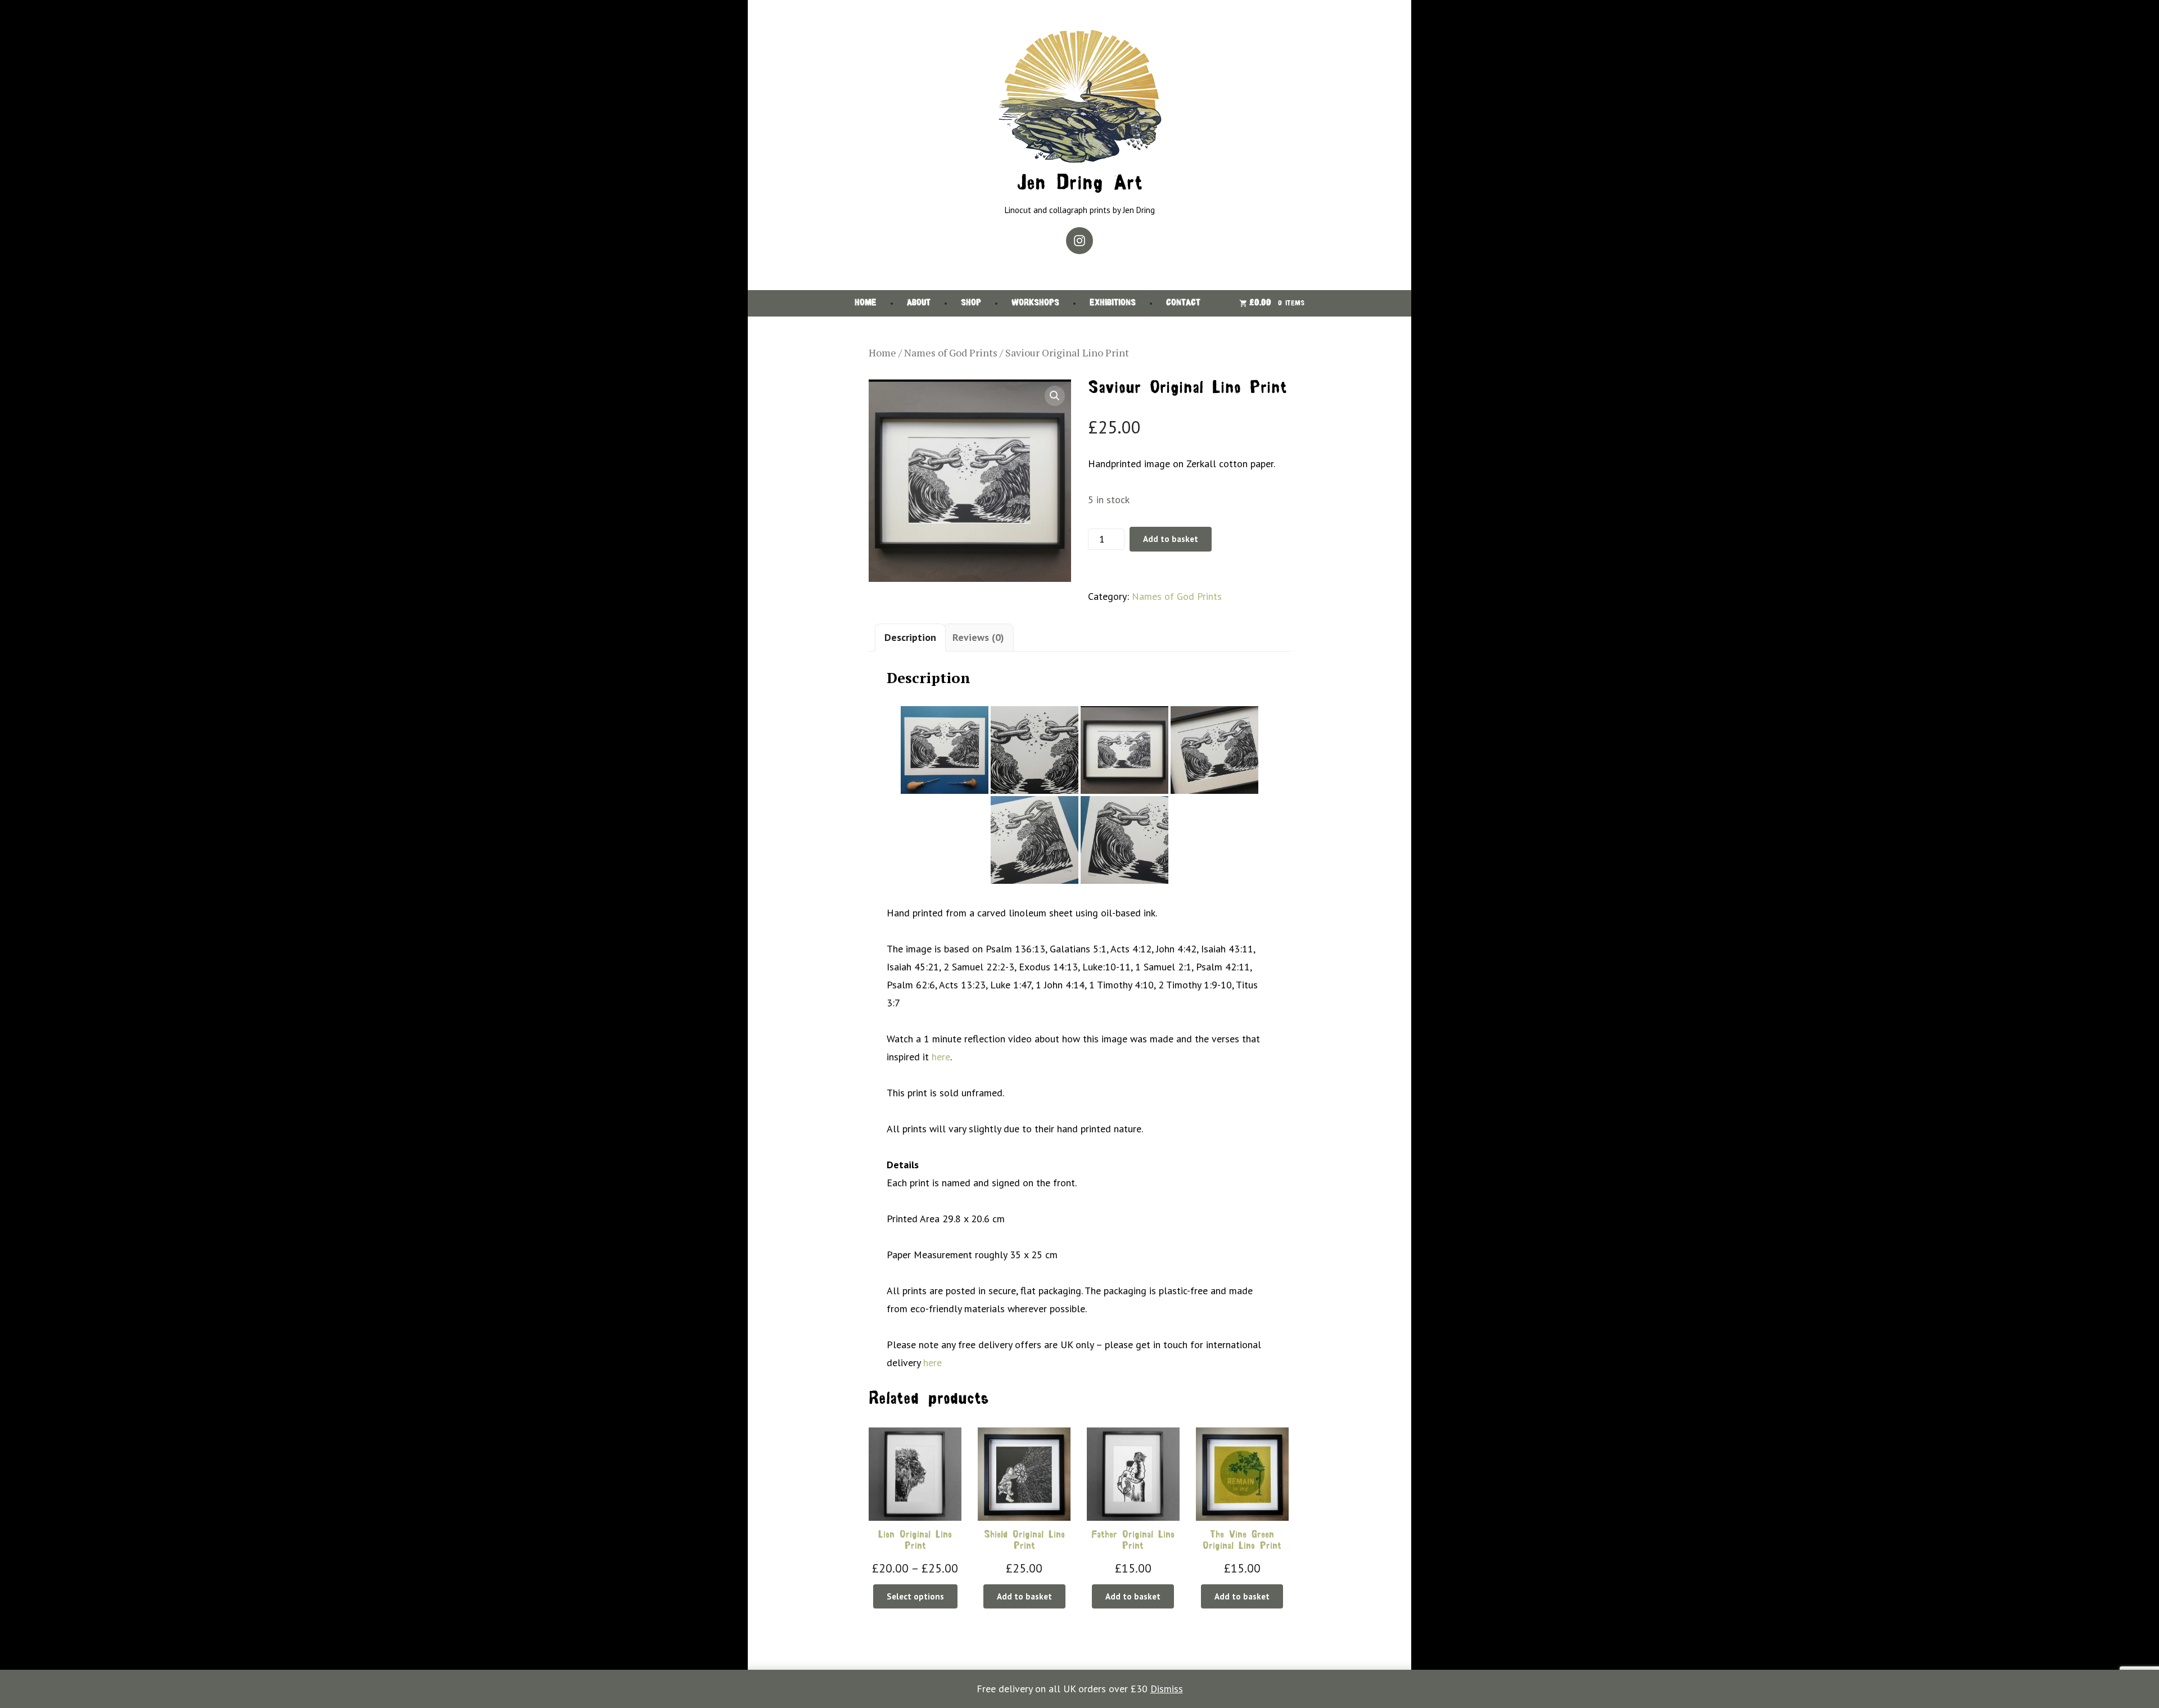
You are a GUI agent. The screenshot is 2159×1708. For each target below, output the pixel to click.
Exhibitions (1113, 303)
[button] (1055, 396)
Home (866, 303)
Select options (915, 1596)
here (941, 1057)
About (919, 303)
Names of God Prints (951, 353)
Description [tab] (910, 637)
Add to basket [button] (1024, 1596)
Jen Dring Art (1079, 184)
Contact (1183, 303)
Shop (971, 303)
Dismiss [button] (1167, 1689)
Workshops (1035, 303)
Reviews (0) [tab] (978, 637)
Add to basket (1171, 539)
